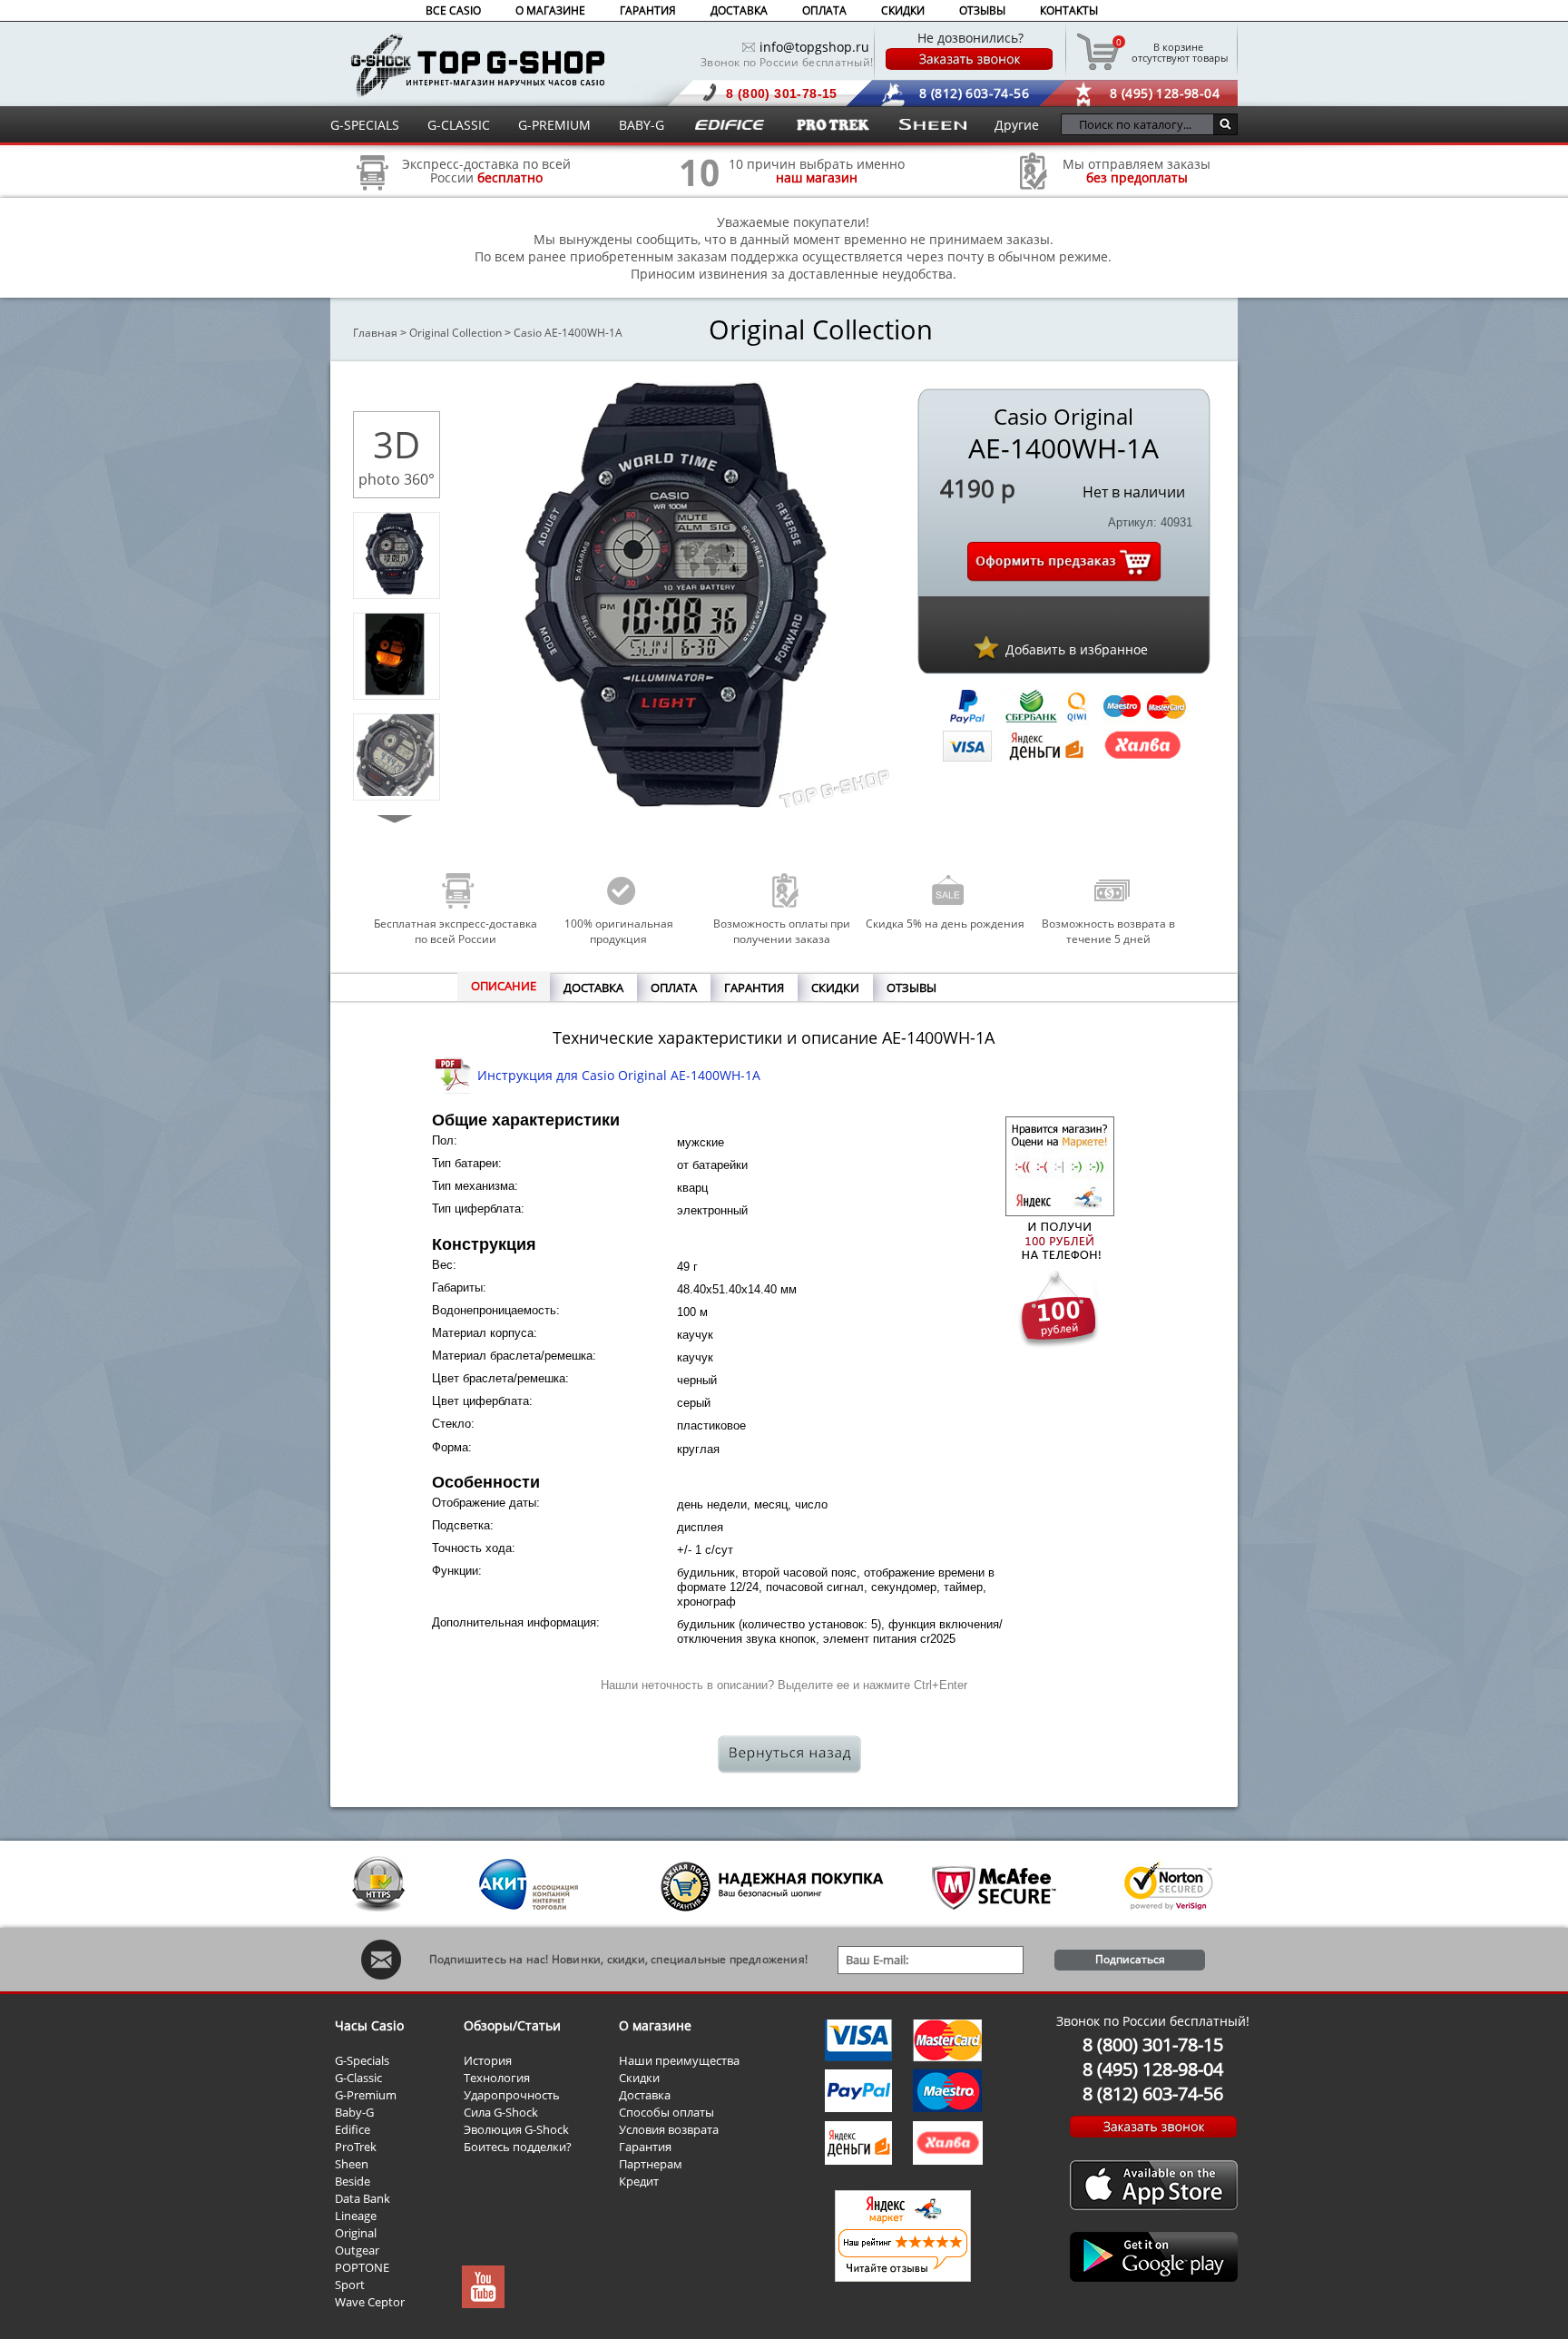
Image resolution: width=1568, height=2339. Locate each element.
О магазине (655, 2025)
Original (356, 2233)
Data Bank (363, 2198)
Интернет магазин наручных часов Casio (478, 65)
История (488, 2060)
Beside (353, 2181)
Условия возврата (669, 2129)
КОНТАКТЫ (1069, 10)
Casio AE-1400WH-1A (568, 333)
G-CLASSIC (459, 125)
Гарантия (645, 2147)
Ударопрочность (512, 2095)
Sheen (352, 2164)
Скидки (639, 2078)
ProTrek (356, 2147)
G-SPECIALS (365, 125)
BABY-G (642, 125)
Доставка (645, 2095)
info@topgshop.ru (814, 47)
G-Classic (358, 2078)
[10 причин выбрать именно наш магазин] (700, 197)
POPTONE (362, 2267)
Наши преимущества (679, 2060)
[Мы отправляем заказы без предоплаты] (1034, 187)
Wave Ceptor (370, 2302)
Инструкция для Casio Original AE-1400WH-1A (619, 1075)
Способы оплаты (666, 2112)
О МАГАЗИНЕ (550, 10)
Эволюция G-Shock (516, 2129)
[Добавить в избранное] (986, 647)
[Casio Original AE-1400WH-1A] (395, 590)
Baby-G (354, 2112)
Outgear (357, 2250)
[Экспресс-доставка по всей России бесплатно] (373, 197)
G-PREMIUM (554, 125)
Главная (375, 333)
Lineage (356, 2216)
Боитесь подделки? (518, 2147)
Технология (497, 2078)
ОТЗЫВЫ (982, 10)
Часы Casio (369, 2025)
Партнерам (651, 2164)
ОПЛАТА (824, 10)
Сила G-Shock (501, 2112)
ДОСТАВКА (739, 10)
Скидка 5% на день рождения (945, 924)
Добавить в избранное (1077, 649)
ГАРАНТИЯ (648, 10)
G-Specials (362, 2060)
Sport (350, 2285)
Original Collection (456, 333)
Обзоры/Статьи (512, 2025)
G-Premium (366, 2095)
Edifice (353, 2129)
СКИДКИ (903, 10)
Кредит (639, 2181)
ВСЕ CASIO (453, 10)
